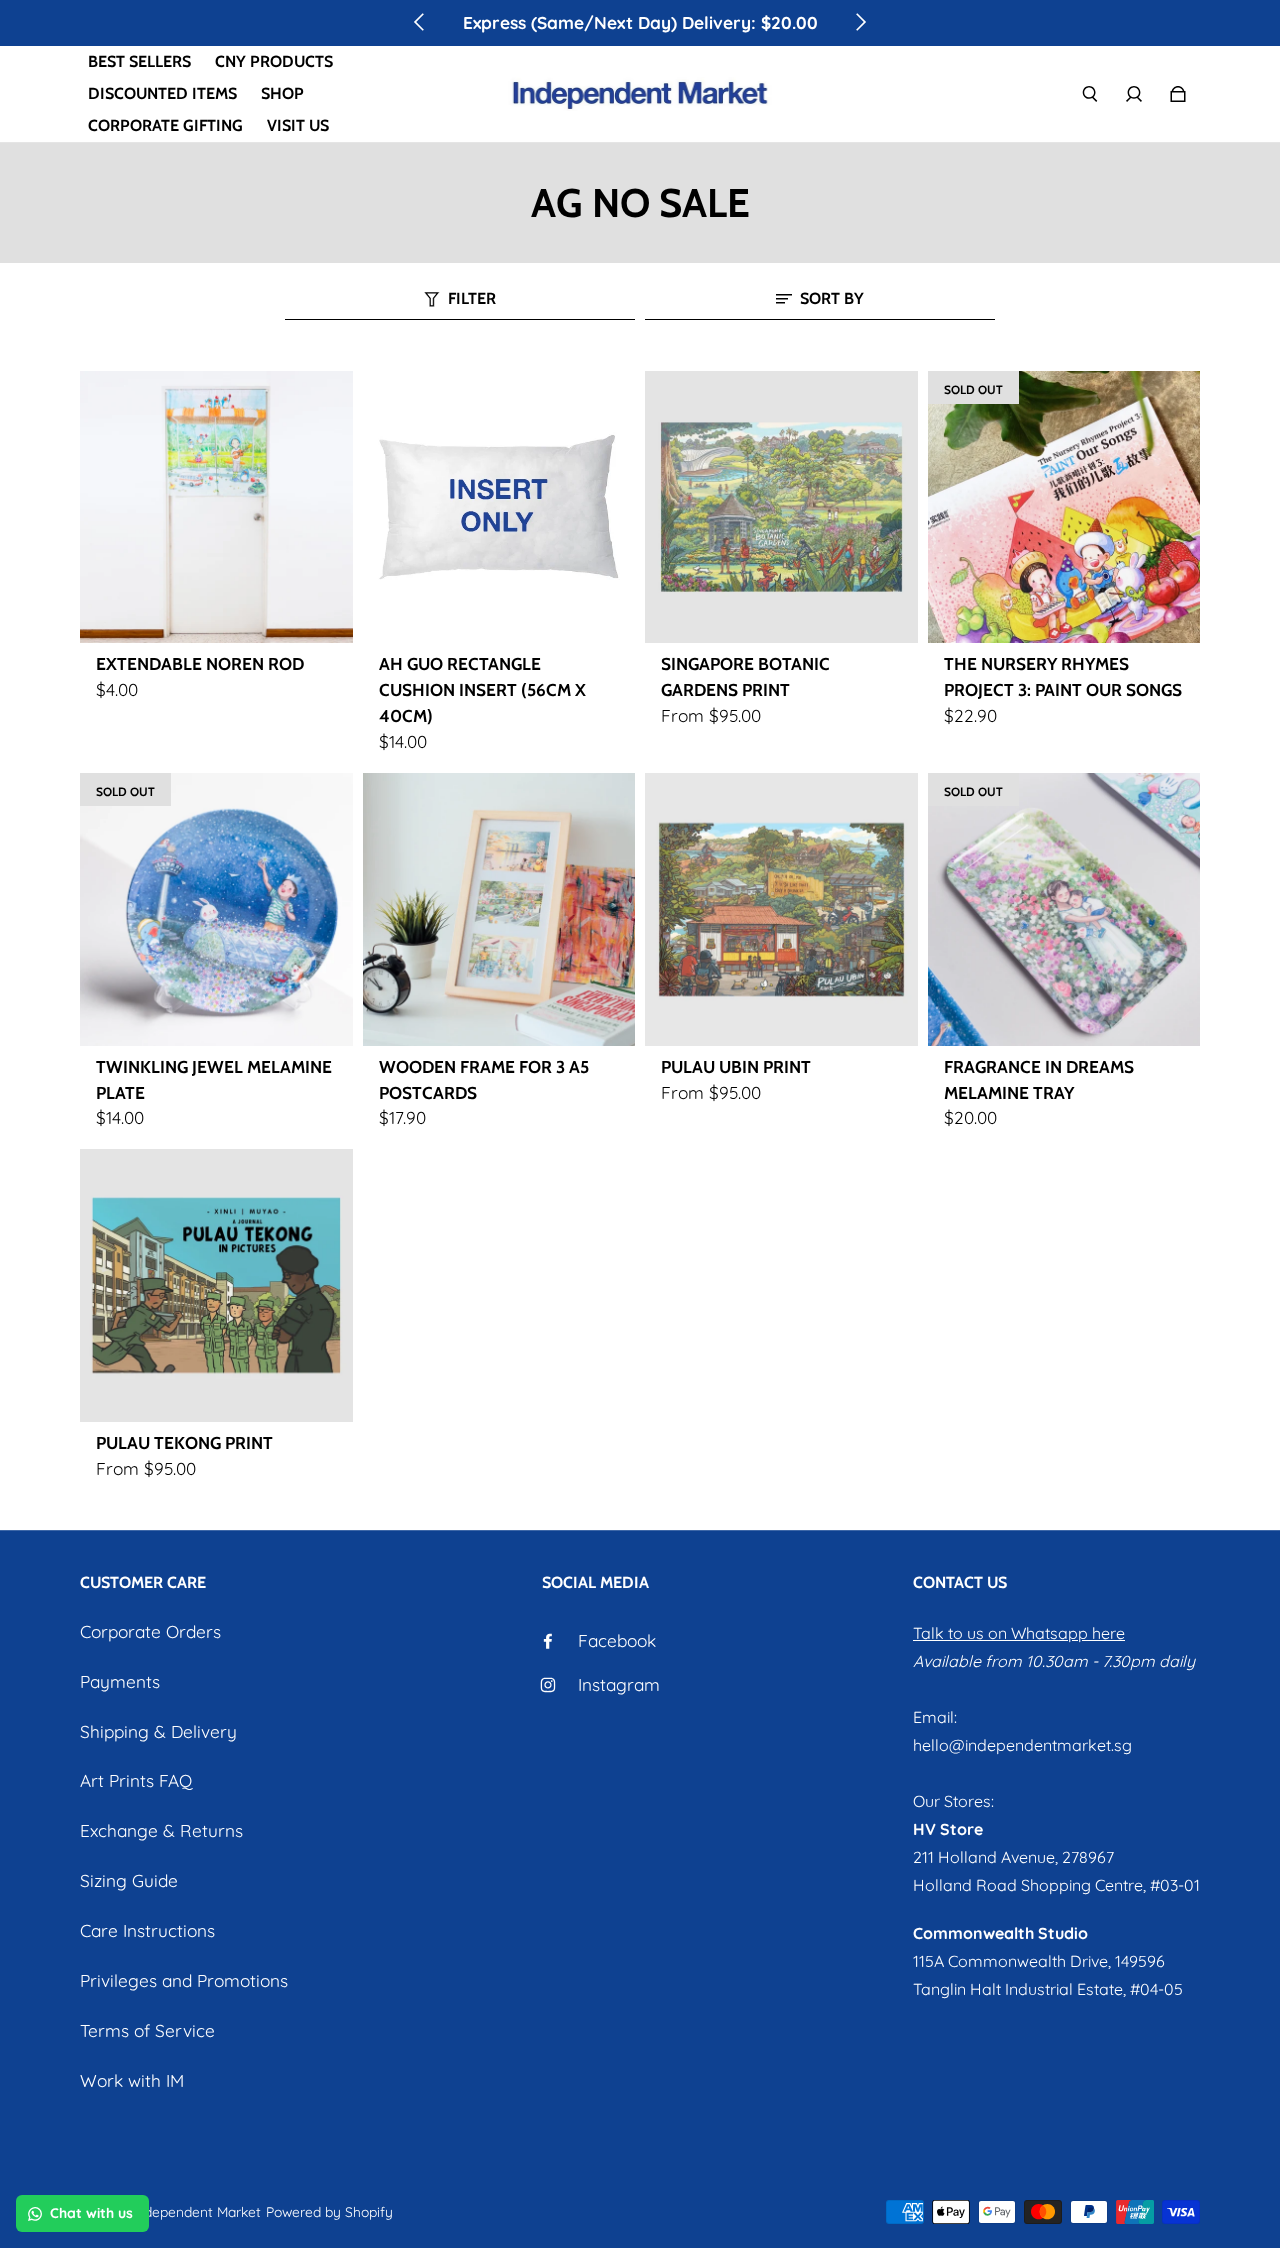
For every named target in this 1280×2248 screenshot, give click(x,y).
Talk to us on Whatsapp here (1019, 1633)
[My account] (1134, 94)
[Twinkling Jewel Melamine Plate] (216, 909)
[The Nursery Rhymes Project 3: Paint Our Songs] (1064, 507)
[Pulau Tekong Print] (216, 1285)
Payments (120, 1681)
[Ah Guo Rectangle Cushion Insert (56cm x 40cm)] (499, 507)
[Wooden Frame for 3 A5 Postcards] (499, 909)
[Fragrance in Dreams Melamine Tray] (1064, 909)
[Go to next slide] (860, 22)
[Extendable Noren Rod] (216, 507)
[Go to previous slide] (420, 22)
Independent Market (197, 2211)
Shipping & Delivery (158, 1731)
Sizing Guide (129, 1880)
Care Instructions (147, 1930)
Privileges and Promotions (184, 1980)
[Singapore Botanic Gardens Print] (781, 507)
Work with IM (132, 2080)
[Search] (1090, 94)
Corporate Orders (150, 1631)
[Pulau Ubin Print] (781, 909)
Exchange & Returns (161, 1830)
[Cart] (1178, 94)
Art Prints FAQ (136, 1780)
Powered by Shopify (329, 2211)
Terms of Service (147, 2030)
